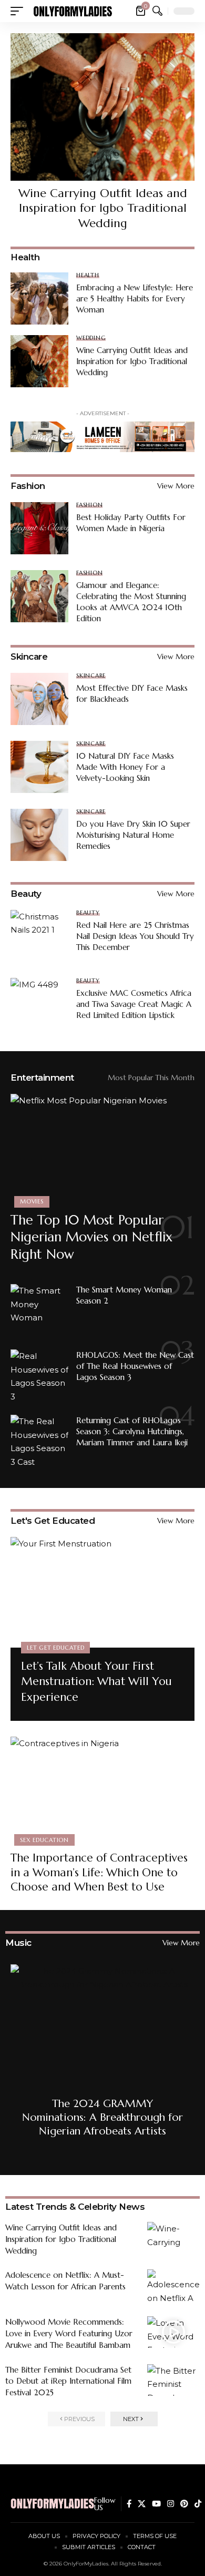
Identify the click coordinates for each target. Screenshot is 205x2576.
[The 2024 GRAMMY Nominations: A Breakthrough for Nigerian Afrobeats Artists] (102, 2056)
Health (88, 275)
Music (18, 1943)
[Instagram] (171, 2504)
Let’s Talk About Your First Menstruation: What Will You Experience (96, 1682)
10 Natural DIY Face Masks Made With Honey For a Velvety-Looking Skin (125, 767)
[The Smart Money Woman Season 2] (39, 1310)
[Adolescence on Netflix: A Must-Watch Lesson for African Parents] (173, 2285)
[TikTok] (198, 2504)
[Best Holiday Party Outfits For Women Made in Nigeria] (39, 528)
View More (176, 486)
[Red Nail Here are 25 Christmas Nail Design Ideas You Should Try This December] (39, 936)
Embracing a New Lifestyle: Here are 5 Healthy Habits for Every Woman (135, 298)
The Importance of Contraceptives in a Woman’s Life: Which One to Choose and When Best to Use (99, 1872)
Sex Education (44, 1840)
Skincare (29, 657)
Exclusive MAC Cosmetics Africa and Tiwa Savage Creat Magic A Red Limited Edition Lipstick (134, 1004)
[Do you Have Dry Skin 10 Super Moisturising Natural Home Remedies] (39, 835)
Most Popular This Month (151, 1078)
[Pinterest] (184, 2504)
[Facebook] (129, 2504)
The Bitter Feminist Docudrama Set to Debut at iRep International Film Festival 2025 (68, 2381)
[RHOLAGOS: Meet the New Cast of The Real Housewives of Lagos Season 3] (39, 1375)
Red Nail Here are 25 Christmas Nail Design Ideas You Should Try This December (135, 936)
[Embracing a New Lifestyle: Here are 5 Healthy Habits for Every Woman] (39, 298)
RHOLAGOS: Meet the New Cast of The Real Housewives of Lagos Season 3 (135, 1366)
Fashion (28, 486)
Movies (32, 1201)
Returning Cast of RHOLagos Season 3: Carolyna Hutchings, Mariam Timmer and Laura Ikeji (132, 1431)
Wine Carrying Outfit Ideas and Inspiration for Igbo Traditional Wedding (103, 208)
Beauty (26, 894)
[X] (142, 2504)
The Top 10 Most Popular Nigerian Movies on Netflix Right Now (91, 1237)
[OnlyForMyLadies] (73, 11)
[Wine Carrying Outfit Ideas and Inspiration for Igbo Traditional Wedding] (102, 107)
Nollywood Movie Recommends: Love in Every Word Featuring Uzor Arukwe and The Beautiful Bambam (69, 2333)
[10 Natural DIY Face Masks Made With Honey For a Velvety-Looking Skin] (39, 767)
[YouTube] (156, 2504)
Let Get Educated (55, 1648)
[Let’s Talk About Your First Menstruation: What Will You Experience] (102, 1592)
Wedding (91, 338)
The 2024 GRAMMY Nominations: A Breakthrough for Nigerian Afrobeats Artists (102, 2117)
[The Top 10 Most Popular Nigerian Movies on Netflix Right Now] (102, 1149)
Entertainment (42, 1078)
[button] (19, 11)
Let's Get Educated (53, 1521)
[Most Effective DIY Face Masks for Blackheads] (39, 699)
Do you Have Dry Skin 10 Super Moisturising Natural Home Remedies (133, 835)
